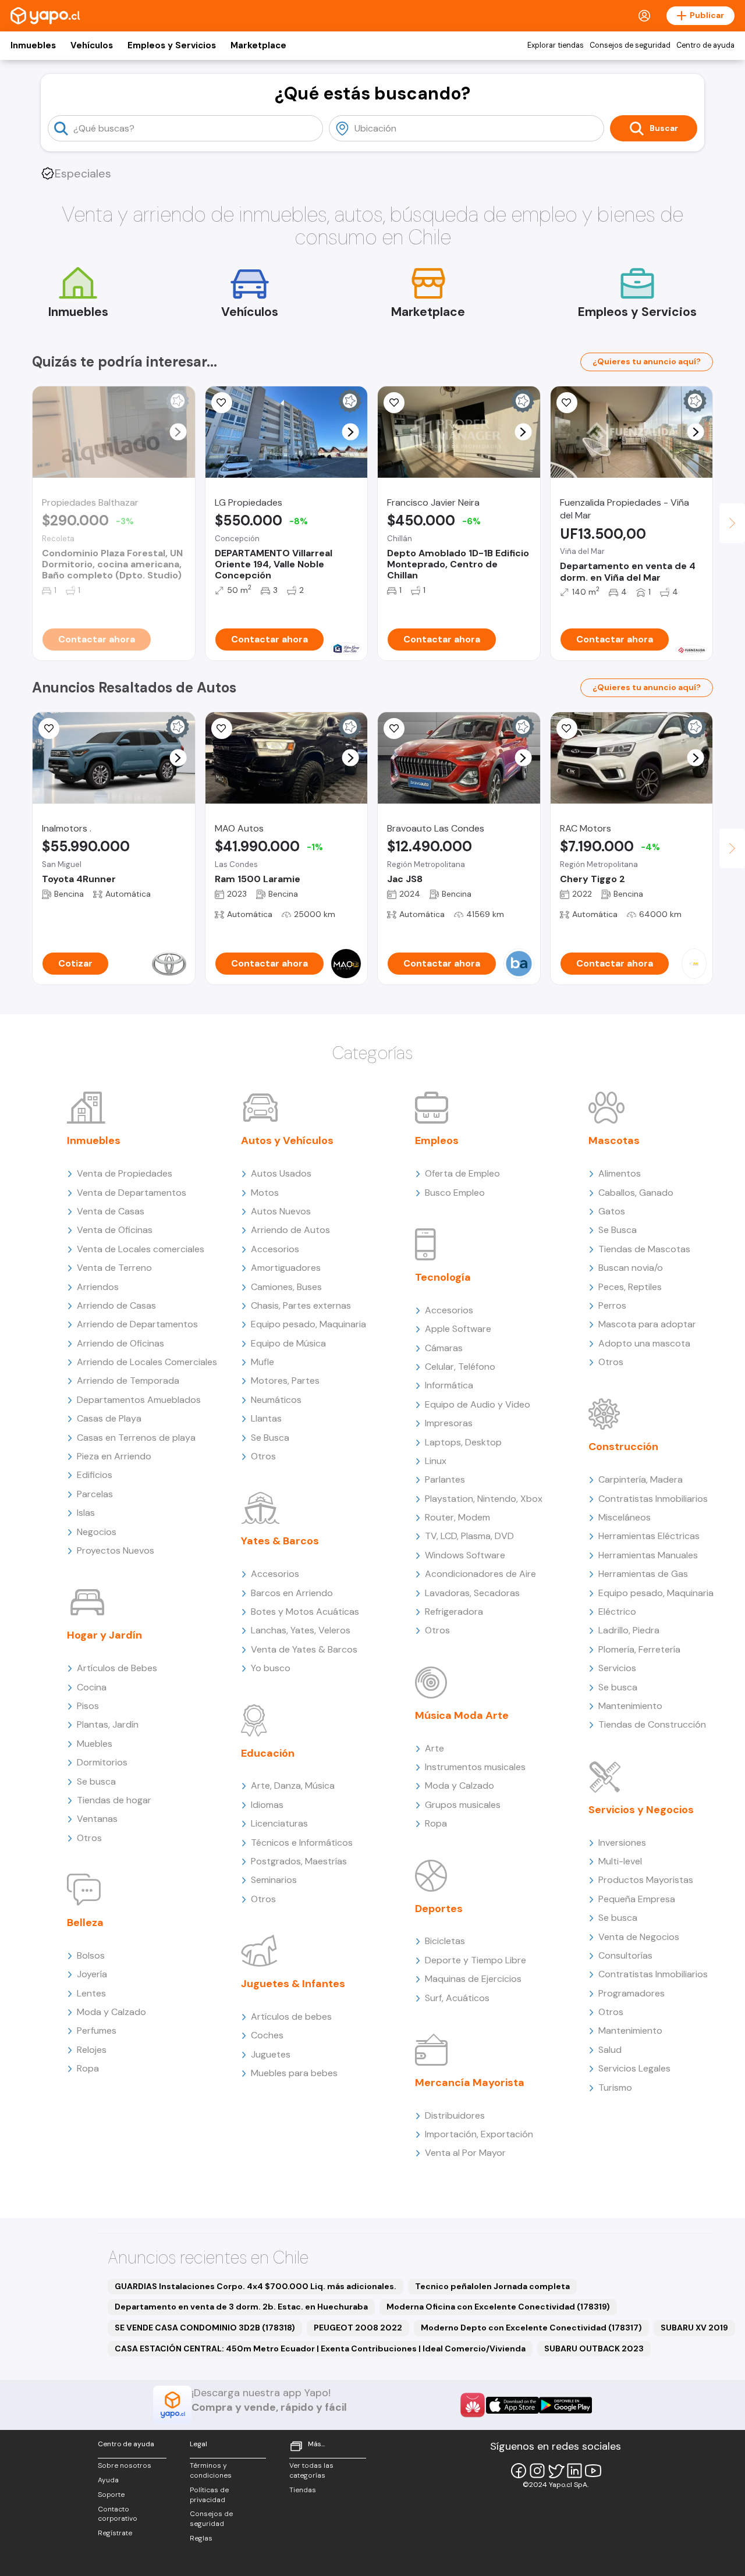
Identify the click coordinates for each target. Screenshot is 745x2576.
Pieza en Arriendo (114, 1456)
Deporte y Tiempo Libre (476, 1960)
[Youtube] (593, 2471)
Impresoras (449, 1423)
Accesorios (275, 1249)
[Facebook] (519, 2471)
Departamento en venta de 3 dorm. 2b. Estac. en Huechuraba (241, 2307)
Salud (610, 2050)
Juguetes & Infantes (293, 1984)
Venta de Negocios (639, 1937)
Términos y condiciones (211, 2470)
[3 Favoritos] (222, 729)
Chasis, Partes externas (301, 1305)
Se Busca (270, 1438)
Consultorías (625, 1955)
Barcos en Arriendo (292, 1593)
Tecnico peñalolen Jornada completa (492, 2286)
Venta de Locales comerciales (141, 1249)
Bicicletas (445, 1941)
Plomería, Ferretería (639, 1649)
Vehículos (92, 45)
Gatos (612, 1211)
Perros (612, 1305)
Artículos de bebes (291, 2017)
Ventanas (97, 1819)
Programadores (632, 1993)
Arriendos (98, 1287)
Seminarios (274, 1880)
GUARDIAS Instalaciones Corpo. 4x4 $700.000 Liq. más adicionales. (256, 2286)
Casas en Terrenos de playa (136, 1438)
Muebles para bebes (294, 2073)
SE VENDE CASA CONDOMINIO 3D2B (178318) (205, 2328)
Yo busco (271, 1668)
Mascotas (614, 1140)
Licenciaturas (279, 1823)
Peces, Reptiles (630, 1287)
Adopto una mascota (644, 1343)
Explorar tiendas (556, 45)
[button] (178, 432)
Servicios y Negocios (641, 1810)
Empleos (437, 1140)
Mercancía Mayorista (470, 2083)
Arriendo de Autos (290, 1230)
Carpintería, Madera (641, 1479)
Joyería (92, 1974)
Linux (436, 1461)
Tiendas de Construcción (652, 1724)
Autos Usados (281, 1173)
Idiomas (267, 1805)
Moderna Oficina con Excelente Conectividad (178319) (498, 2307)
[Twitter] (556, 2471)
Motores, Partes (285, 1381)
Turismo (615, 2088)
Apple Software (458, 1329)
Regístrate (115, 2533)
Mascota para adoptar (647, 1324)
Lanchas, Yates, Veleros (301, 1630)
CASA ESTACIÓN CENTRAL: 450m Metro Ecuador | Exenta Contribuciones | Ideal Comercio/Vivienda (320, 2348)
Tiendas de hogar (114, 1800)
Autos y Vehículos (287, 1140)
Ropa (88, 2068)
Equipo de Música (288, 1343)
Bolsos (91, 1955)
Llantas (266, 1418)
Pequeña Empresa (637, 1899)
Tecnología (443, 1277)
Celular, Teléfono (460, 1367)
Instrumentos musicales (475, 1767)
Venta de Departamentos (132, 1193)
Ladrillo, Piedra (629, 1630)
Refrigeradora (454, 1612)
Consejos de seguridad (630, 45)
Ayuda (108, 2480)
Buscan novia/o (631, 1268)
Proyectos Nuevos (116, 1550)
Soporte (111, 2495)
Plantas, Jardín (108, 1724)
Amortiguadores (286, 1268)
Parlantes (445, 1479)
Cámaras (444, 1348)
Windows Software (465, 1555)
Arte (434, 1748)
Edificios (95, 1475)
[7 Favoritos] (222, 403)
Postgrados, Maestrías (299, 1861)
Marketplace (258, 45)
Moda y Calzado (111, 2012)
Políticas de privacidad (209, 2495)
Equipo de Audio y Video (478, 1404)
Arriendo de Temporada (128, 1381)
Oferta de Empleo (462, 1173)
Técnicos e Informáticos (302, 1843)
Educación (268, 1753)
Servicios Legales (634, 2068)
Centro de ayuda (705, 45)
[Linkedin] (574, 2471)
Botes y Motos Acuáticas (305, 1612)
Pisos (88, 1706)
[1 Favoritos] (49, 729)
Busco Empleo (455, 1193)
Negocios (97, 1532)
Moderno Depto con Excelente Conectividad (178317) (531, 2328)
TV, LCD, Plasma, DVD (469, 1536)
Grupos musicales (463, 1805)
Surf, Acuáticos (457, 1998)
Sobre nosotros (125, 2465)
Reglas (201, 2538)
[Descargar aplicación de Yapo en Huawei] (473, 2405)
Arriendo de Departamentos (137, 1324)
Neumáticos (276, 1400)
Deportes (439, 1909)
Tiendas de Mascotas (644, 1249)
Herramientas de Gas (643, 1574)
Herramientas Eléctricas (649, 1536)
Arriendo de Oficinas (120, 1343)
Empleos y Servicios (172, 45)
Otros (89, 1838)
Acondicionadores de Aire (480, 1574)
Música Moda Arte (462, 1715)
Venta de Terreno (114, 1268)
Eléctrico (617, 1612)
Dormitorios (102, 1762)
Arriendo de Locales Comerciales (147, 1362)
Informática (449, 1385)
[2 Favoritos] (394, 403)
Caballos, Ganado (636, 1193)
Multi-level (620, 1861)
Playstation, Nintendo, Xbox (484, 1499)
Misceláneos (625, 1517)
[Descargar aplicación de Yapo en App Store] (512, 2405)
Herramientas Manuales (648, 1555)
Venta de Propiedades (125, 1173)
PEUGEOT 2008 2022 (358, 2328)
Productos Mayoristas (646, 1880)
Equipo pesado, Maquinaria (308, 1324)
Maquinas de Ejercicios (473, 1979)
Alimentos (620, 1173)
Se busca (96, 1781)
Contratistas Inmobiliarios (653, 1499)
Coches (267, 2035)
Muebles (95, 1744)
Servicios (617, 1668)
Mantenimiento (630, 1706)
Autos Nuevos (281, 1211)
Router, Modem (457, 1517)
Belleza (85, 1923)
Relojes (92, 2050)
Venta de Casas (111, 1211)
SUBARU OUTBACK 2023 (594, 2348)
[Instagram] (537, 2471)
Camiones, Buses (286, 1287)
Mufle (262, 1362)
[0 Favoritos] (567, 403)
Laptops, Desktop (463, 1442)
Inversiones (622, 1843)
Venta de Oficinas (115, 1230)
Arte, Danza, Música (293, 1786)
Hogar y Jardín (104, 1635)
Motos (265, 1193)
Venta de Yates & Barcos (304, 1649)
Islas (86, 1513)
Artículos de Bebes (117, 1668)
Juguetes (271, 2054)
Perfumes (97, 2030)
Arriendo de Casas (116, 1305)
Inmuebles (33, 45)
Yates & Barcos (280, 1541)
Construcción (623, 1447)
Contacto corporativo (118, 2514)
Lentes (91, 1993)
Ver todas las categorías (311, 2470)
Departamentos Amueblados (139, 1400)
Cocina (92, 1687)
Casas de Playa (109, 1418)
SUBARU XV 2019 (694, 2328)
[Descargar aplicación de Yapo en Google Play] (565, 2405)
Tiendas (303, 2490)
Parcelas (95, 1494)
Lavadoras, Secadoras (472, 1593)
